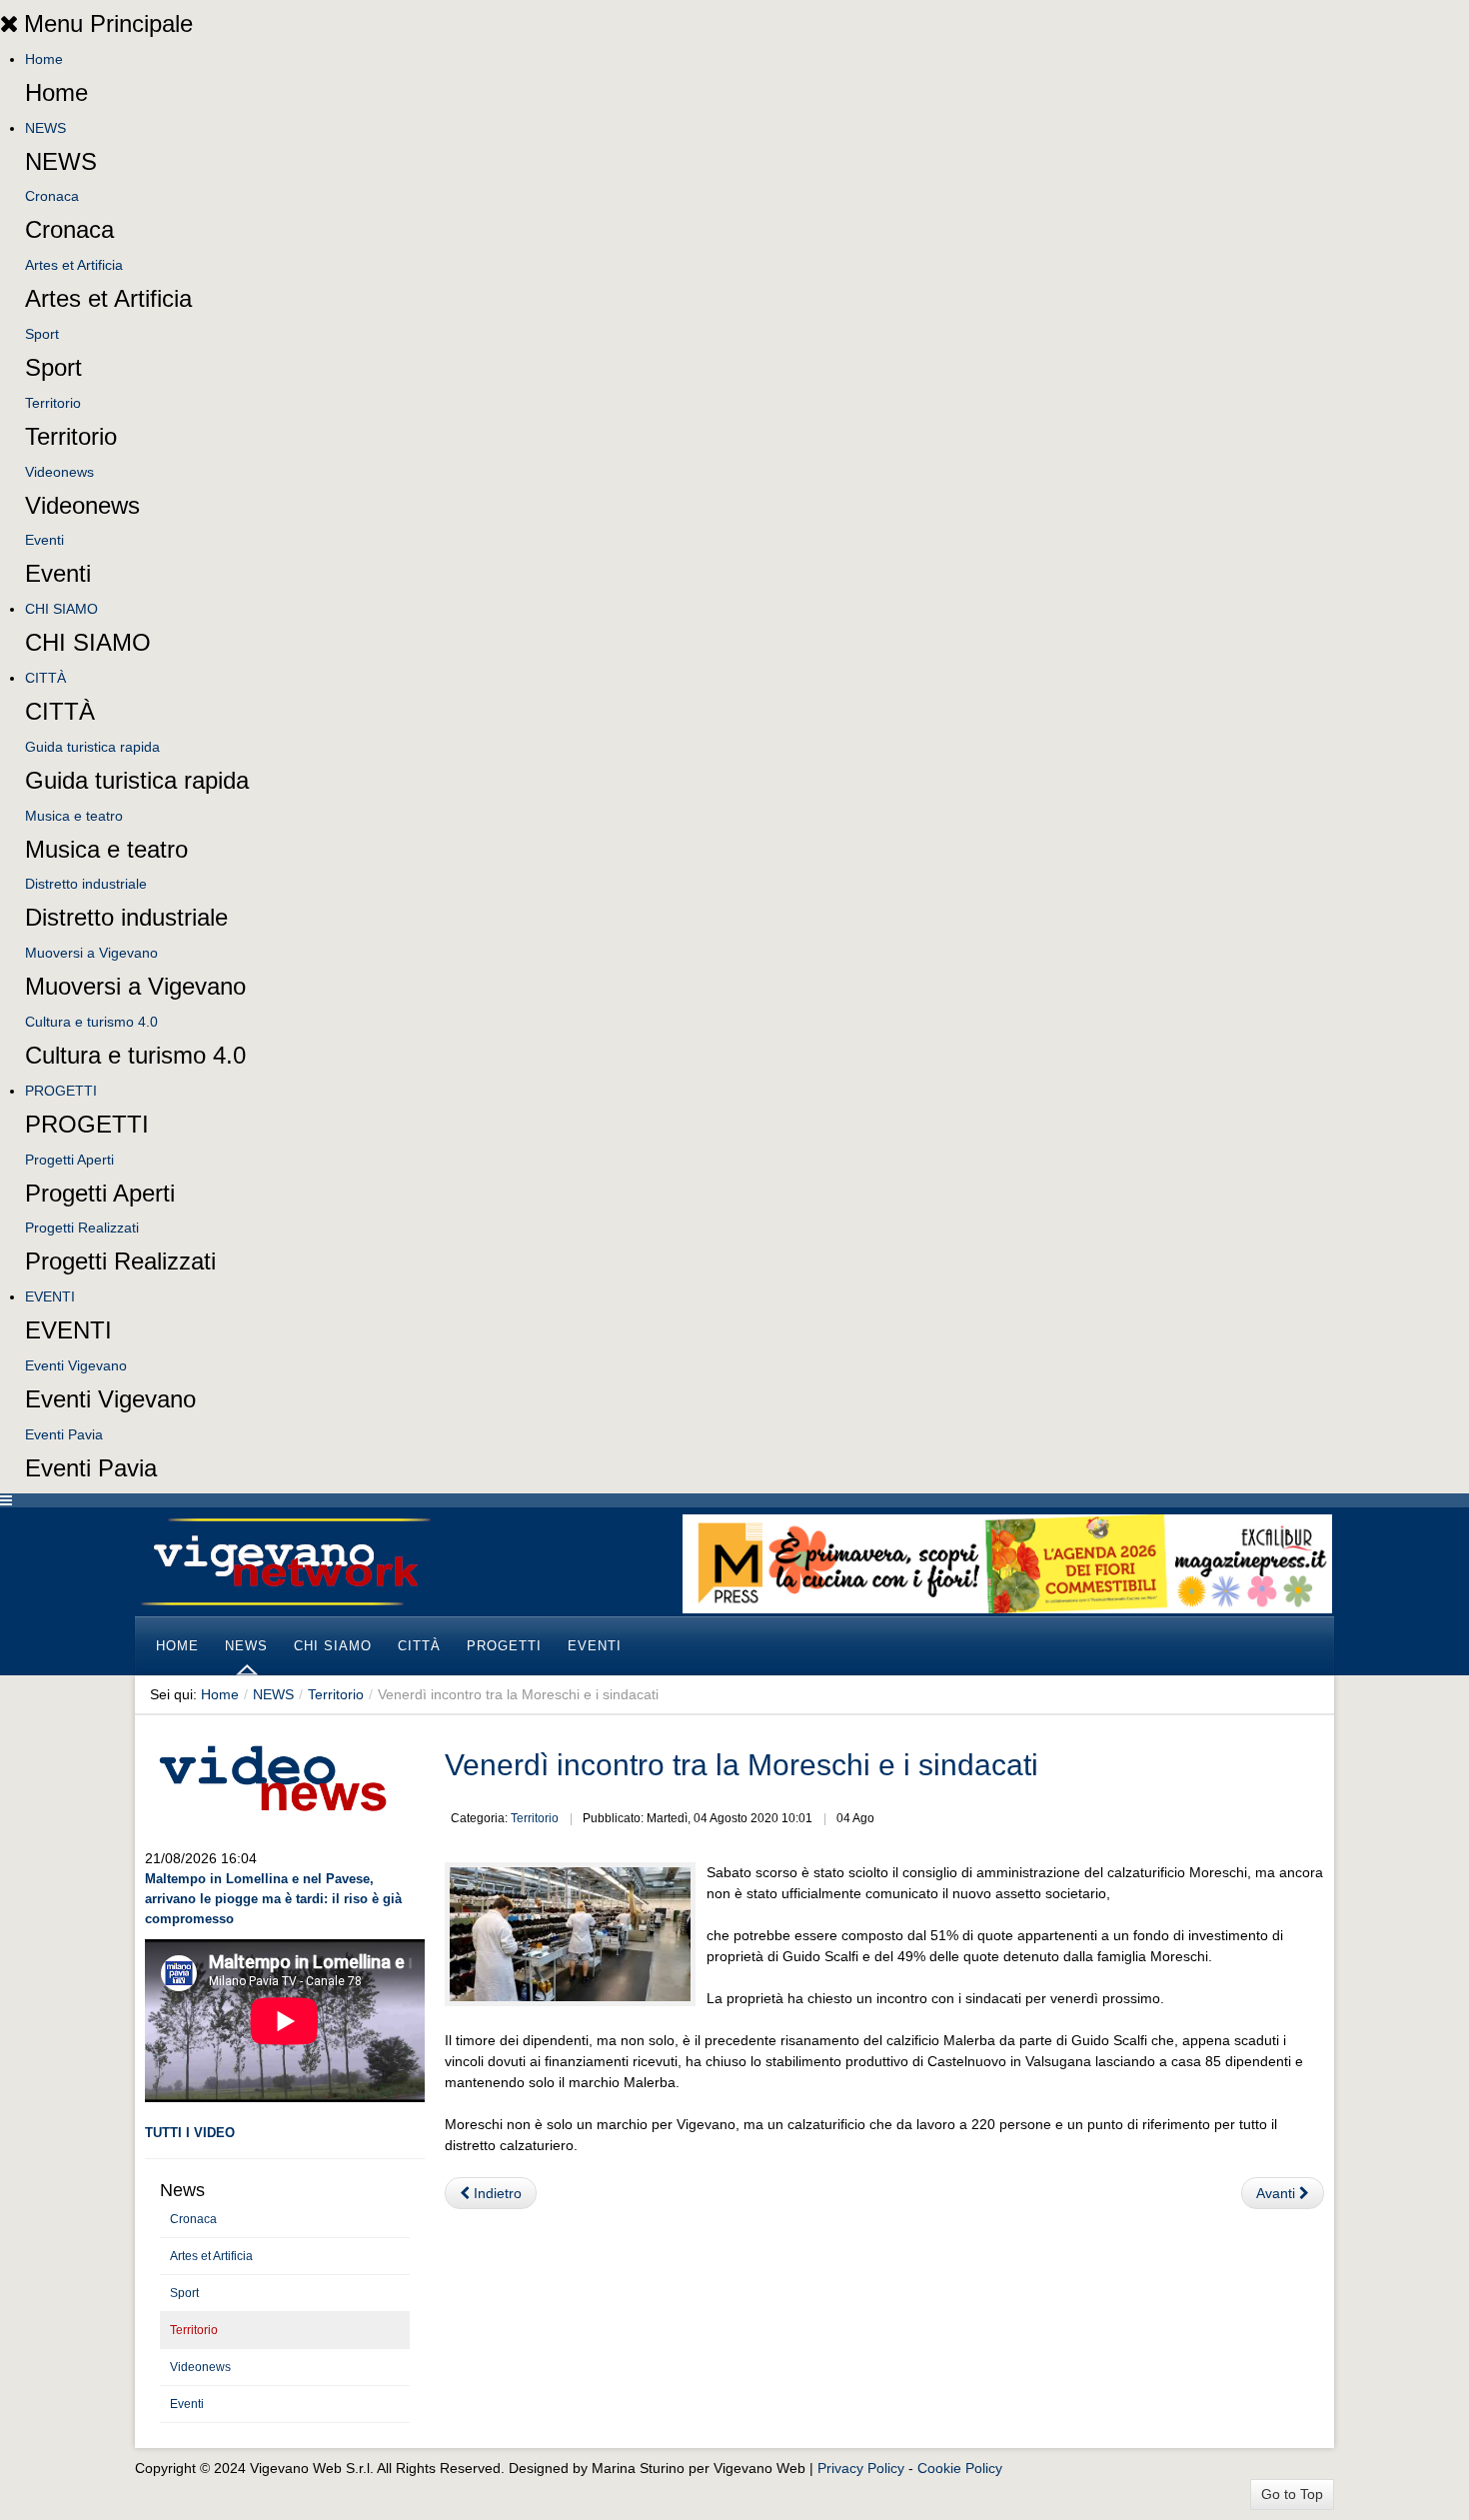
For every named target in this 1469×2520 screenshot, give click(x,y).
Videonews (59, 472)
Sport (42, 334)
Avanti (1278, 2193)
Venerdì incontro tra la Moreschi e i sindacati (741, 1765)
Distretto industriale (86, 884)
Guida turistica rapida (92, 747)
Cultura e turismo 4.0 (91, 1022)
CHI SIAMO (61, 609)
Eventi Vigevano (76, 1365)
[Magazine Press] (1007, 1562)
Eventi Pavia (64, 1434)
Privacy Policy (861, 2468)
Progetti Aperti (69, 1160)
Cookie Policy (960, 2468)
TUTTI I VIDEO (190, 2133)
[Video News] (272, 1775)
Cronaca (52, 196)
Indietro (496, 2193)
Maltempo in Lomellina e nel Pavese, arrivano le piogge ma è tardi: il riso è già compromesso (273, 1899)
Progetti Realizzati (82, 1228)
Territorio (53, 403)
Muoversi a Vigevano (91, 953)
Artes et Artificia (74, 265)
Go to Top (1292, 2494)
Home (44, 59)
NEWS (45, 128)
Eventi (44, 540)
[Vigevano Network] (285, 1562)
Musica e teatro (74, 816)
